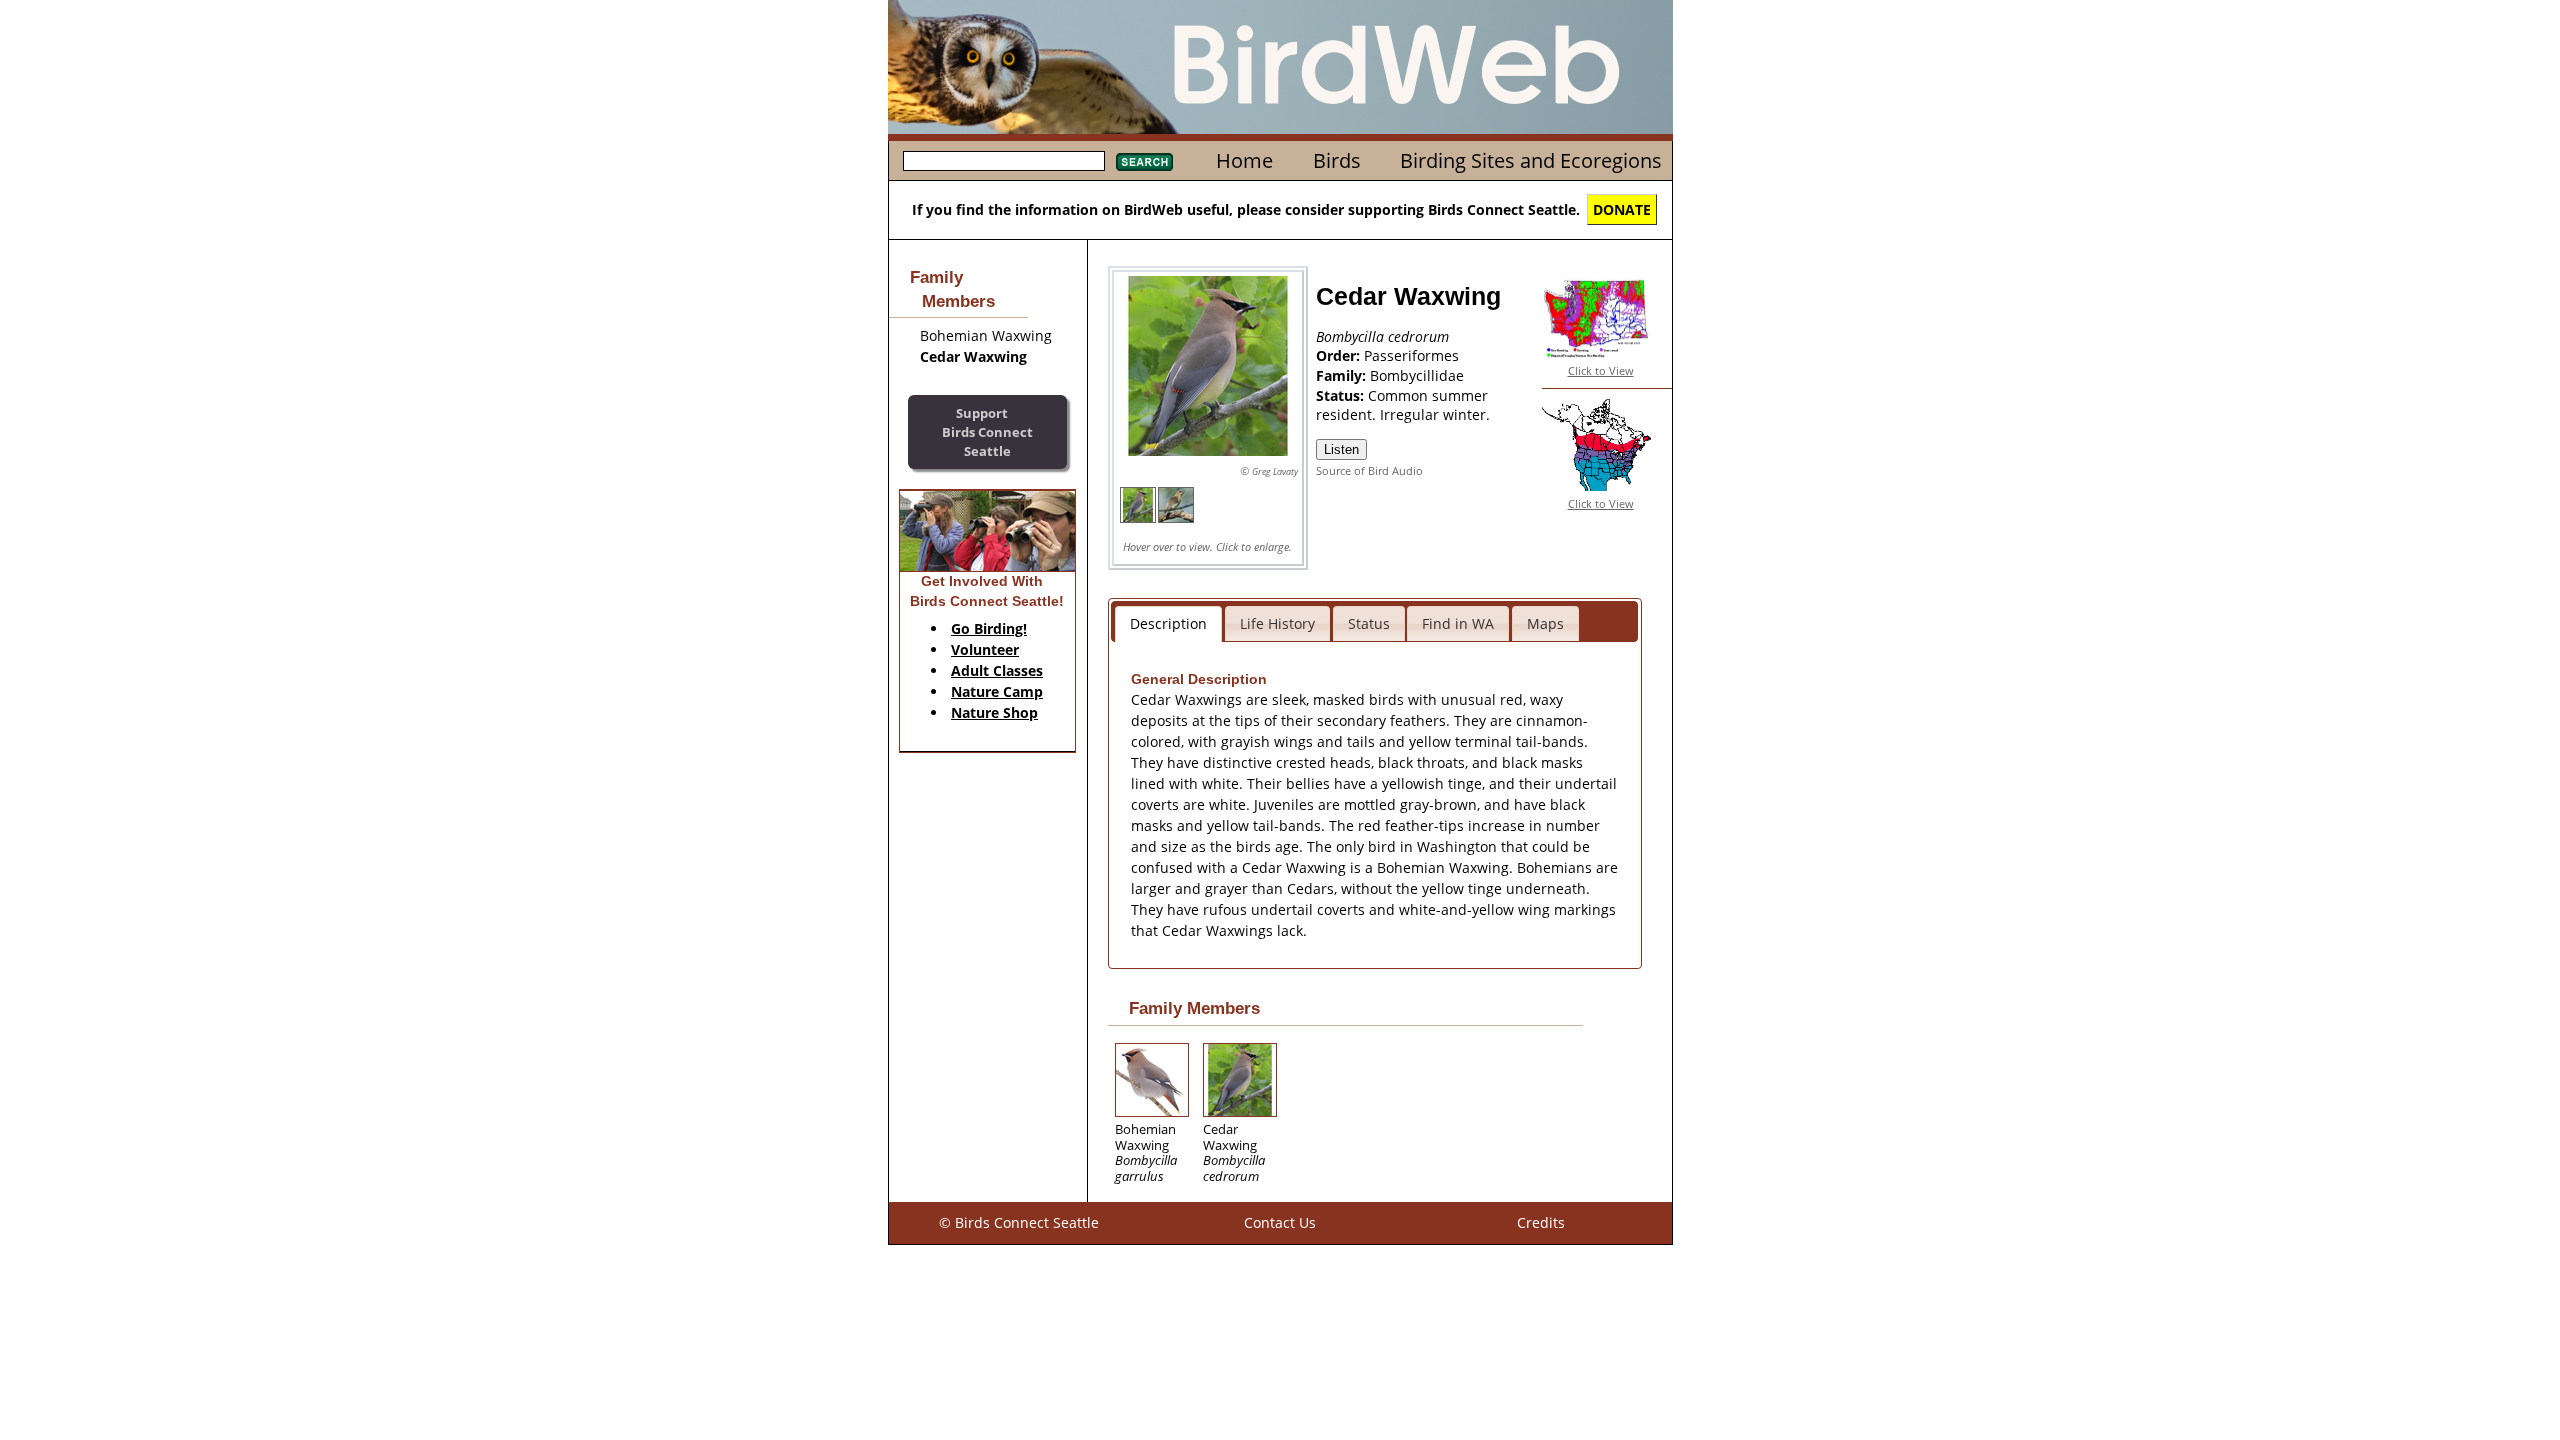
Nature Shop (994, 712)
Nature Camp (997, 691)
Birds (1337, 160)
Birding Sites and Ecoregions (1531, 160)
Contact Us (1280, 1222)
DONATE (1622, 209)
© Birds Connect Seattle (1019, 1222)
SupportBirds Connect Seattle (987, 431)
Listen (1341, 449)
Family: (1343, 375)
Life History (1277, 623)
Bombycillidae (1417, 375)
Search (1144, 162)
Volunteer (985, 649)
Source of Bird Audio (1369, 470)
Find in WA (1458, 623)
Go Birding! (989, 628)
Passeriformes (1411, 355)
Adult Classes (997, 670)
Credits (1541, 1222)
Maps (1545, 623)
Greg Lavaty (1275, 471)
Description (1168, 623)
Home (1244, 160)
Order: (1340, 355)
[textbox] (1004, 161)
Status (1369, 623)
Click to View (1601, 370)
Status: (1342, 395)
